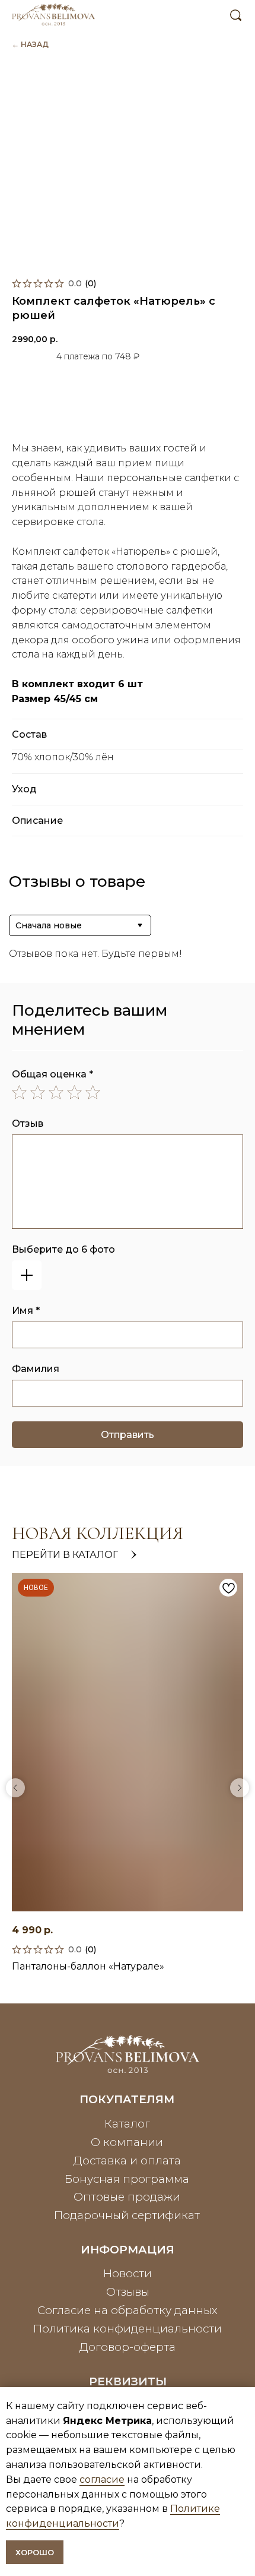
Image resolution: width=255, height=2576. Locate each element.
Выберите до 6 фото (63, 1249)
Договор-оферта (128, 2347)
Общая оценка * (52, 1074)
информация (128, 2250)
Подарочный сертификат (127, 2215)
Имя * (26, 1311)
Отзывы (128, 2292)
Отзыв (28, 1123)
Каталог (127, 2124)
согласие (102, 2479)
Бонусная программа (127, 2179)
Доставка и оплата (127, 2161)
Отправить (128, 1435)
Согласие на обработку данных (128, 2310)
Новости (128, 2273)
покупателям (127, 2099)
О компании (127, 2142)
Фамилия (36, 1369)
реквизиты (128, 2381)
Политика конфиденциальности (128, 2329)
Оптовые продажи (127, 2197)
